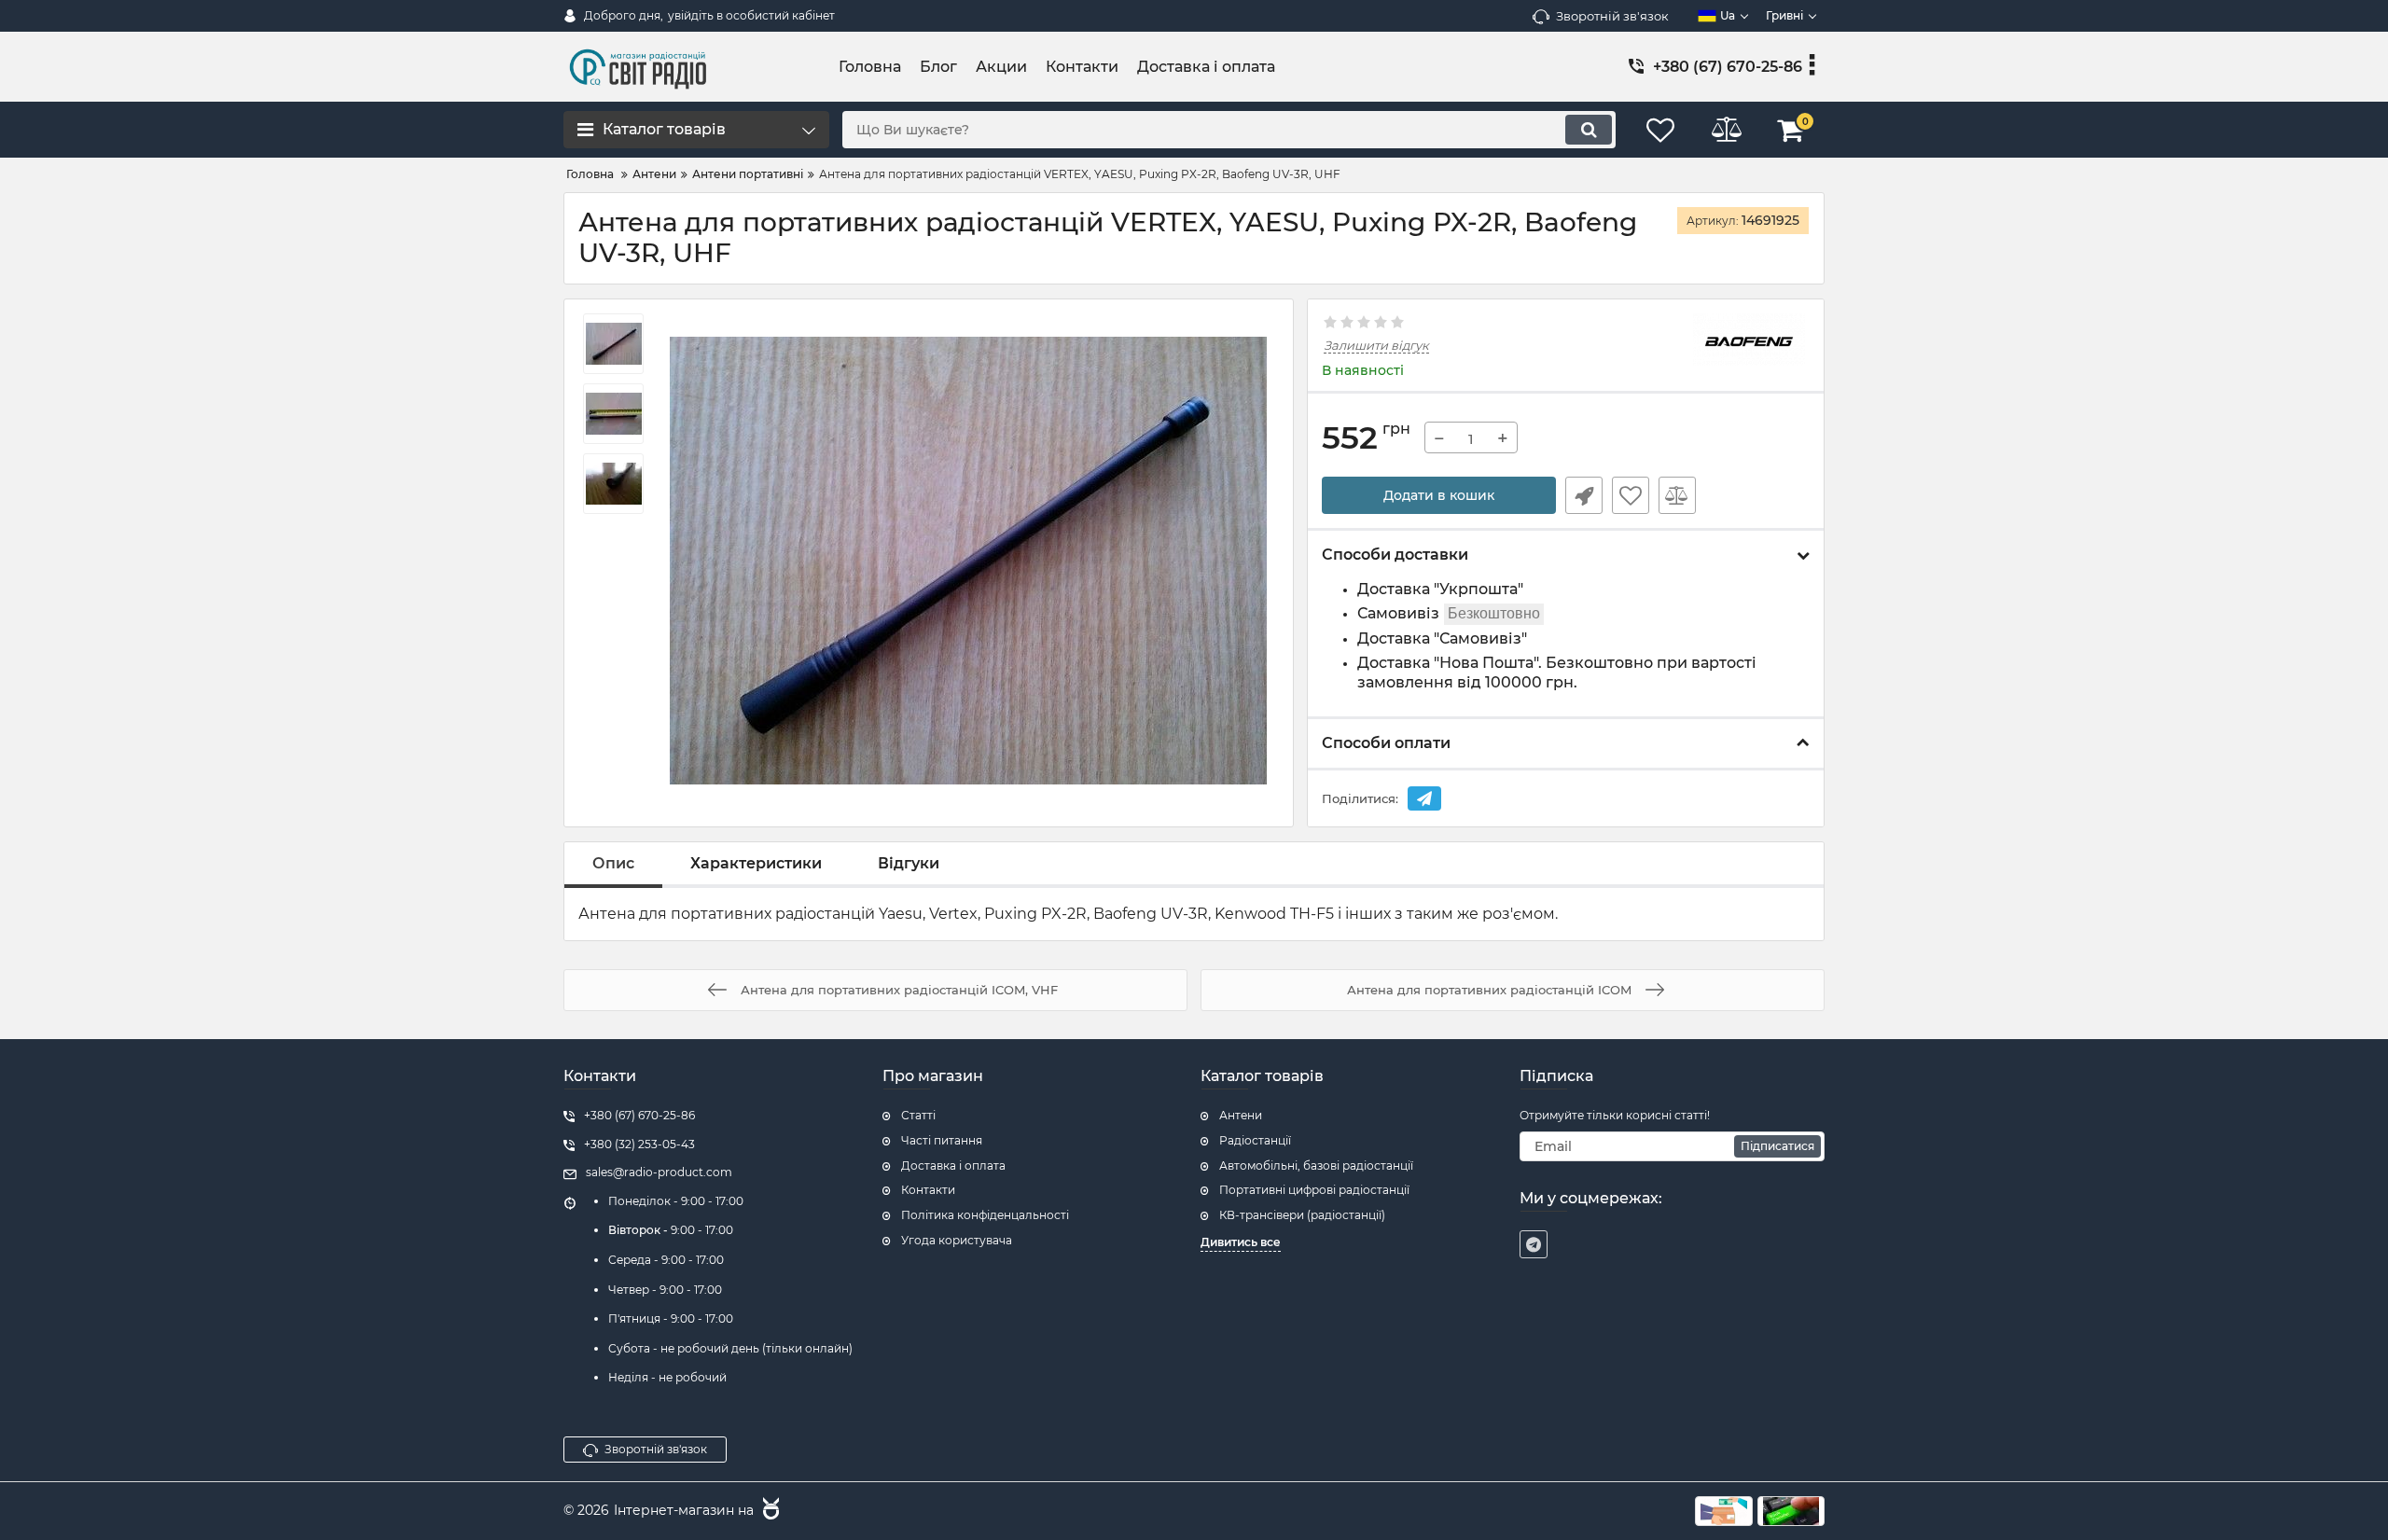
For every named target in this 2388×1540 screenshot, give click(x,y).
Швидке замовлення (1584, 495)
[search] (1589, 130)
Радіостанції (1255, 1140)
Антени (1241, 1115)
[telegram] (1534, 1244)
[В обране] (1631, 495)
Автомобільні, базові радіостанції (1316, 1165)
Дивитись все (1241, 1242)
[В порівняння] (1677, 495)
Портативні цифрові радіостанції (1314, 1190)
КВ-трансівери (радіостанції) (1302, 1215)
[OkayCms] (769, 1511)
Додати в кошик (1439, 495)
